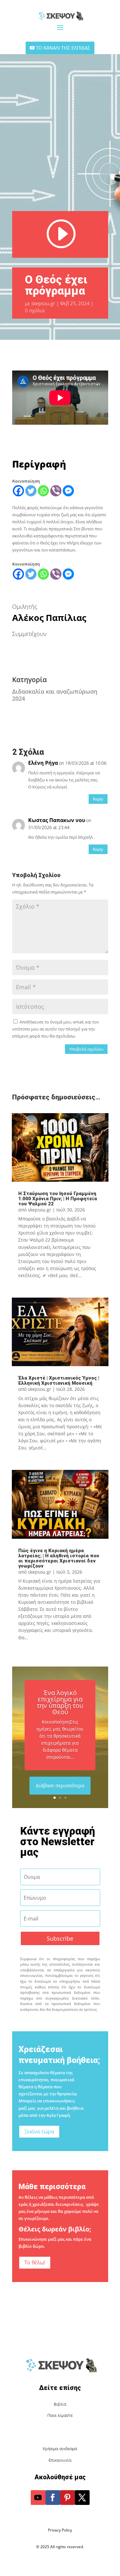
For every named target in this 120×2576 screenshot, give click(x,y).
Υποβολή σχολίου (86, 1049)
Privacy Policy (60, 2530)
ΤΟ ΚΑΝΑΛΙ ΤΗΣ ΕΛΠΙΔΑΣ (63, 48)
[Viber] (56, 491)
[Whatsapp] (43, 491)
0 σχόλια (35, 310)
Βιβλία (60, 2404)
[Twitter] (31, 491)
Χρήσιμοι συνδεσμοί (60, 2449)
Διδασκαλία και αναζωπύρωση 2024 (55, 695)
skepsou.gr (43, 303)
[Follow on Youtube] (38, 2498)
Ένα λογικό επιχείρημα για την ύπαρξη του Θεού (60, 1702)
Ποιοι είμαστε (60, 2415)
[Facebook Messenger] (68, 491)
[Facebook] (18, 491)
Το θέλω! (35, 2262)
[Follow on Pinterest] (68, 2498)
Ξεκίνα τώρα (39, 2132)
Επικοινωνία (60, 2460)
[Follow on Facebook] (53, 2498)
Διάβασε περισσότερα (60, 1785)
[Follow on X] (82, 2498)
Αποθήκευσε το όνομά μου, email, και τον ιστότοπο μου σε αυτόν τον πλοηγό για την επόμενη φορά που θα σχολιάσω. (56, 1029)
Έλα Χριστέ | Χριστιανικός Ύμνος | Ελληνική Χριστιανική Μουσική (59, 1381)
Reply (98, 799)
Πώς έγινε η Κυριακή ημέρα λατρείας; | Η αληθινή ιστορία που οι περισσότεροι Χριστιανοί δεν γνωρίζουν (59, 1558)
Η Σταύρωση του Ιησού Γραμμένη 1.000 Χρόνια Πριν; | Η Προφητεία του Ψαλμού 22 (58, 1199)
